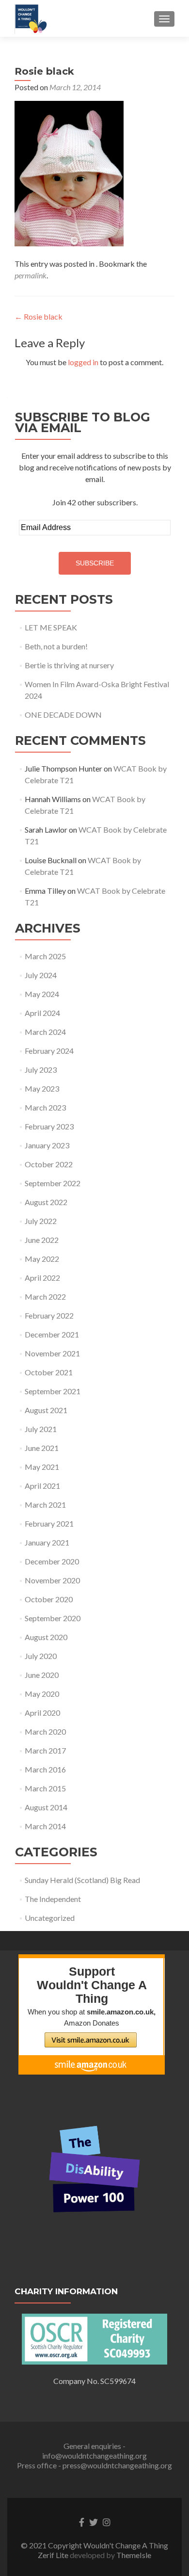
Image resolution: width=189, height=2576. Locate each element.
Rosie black (39, 316)
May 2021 (42, 1467)
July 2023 (41, 1070)
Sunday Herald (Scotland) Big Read (82, 1880)
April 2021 (42, 1486)
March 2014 (45, 1826)
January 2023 (47, 1145)
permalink (31, 275)
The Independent (53, 1899)
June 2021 (42, 1448)
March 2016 (45, 1769)
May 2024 (42, 994)
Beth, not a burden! (56, 646)
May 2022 (42, 1259)
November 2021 (52, 1353)
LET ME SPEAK (51, 627)
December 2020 (52, 1561)
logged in (83, 362)
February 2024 (49, 1051)
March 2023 (45, 1107)
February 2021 (49, 1523)
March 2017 (45, 1750)
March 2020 (45, 1731)
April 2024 (42, 1013)
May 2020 (42, 1694)
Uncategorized (50, 1918)
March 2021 (45, 1505)
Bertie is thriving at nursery (69, 665)
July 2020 (41, 1656)
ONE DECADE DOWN (63, 715)
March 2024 (45, 1032)
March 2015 (45, 1788)
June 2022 (42, 1240)
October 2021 (49, 1372)
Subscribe (95, 563)
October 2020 (49, 1599)
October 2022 (49, 1164)
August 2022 (46, 1202)
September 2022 (53, 1183)
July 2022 (41, 1221)
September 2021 (53, 1391)
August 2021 (46, 1410)
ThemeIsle (134, 2555)
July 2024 (41, 975)
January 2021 (47, 1542)
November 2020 (52, 1580)
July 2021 (41, 1429)
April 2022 (42, 1278)
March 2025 (45, 956)
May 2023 (42, 1088)
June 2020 (42, 1675)
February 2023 (49, 1126)
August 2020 (46, 1637)
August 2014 (46, 1807)
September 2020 (53, 1618)
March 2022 (45, 1296)
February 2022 (49, 1315)
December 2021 (52, 1334)
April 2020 (42, 1713)
